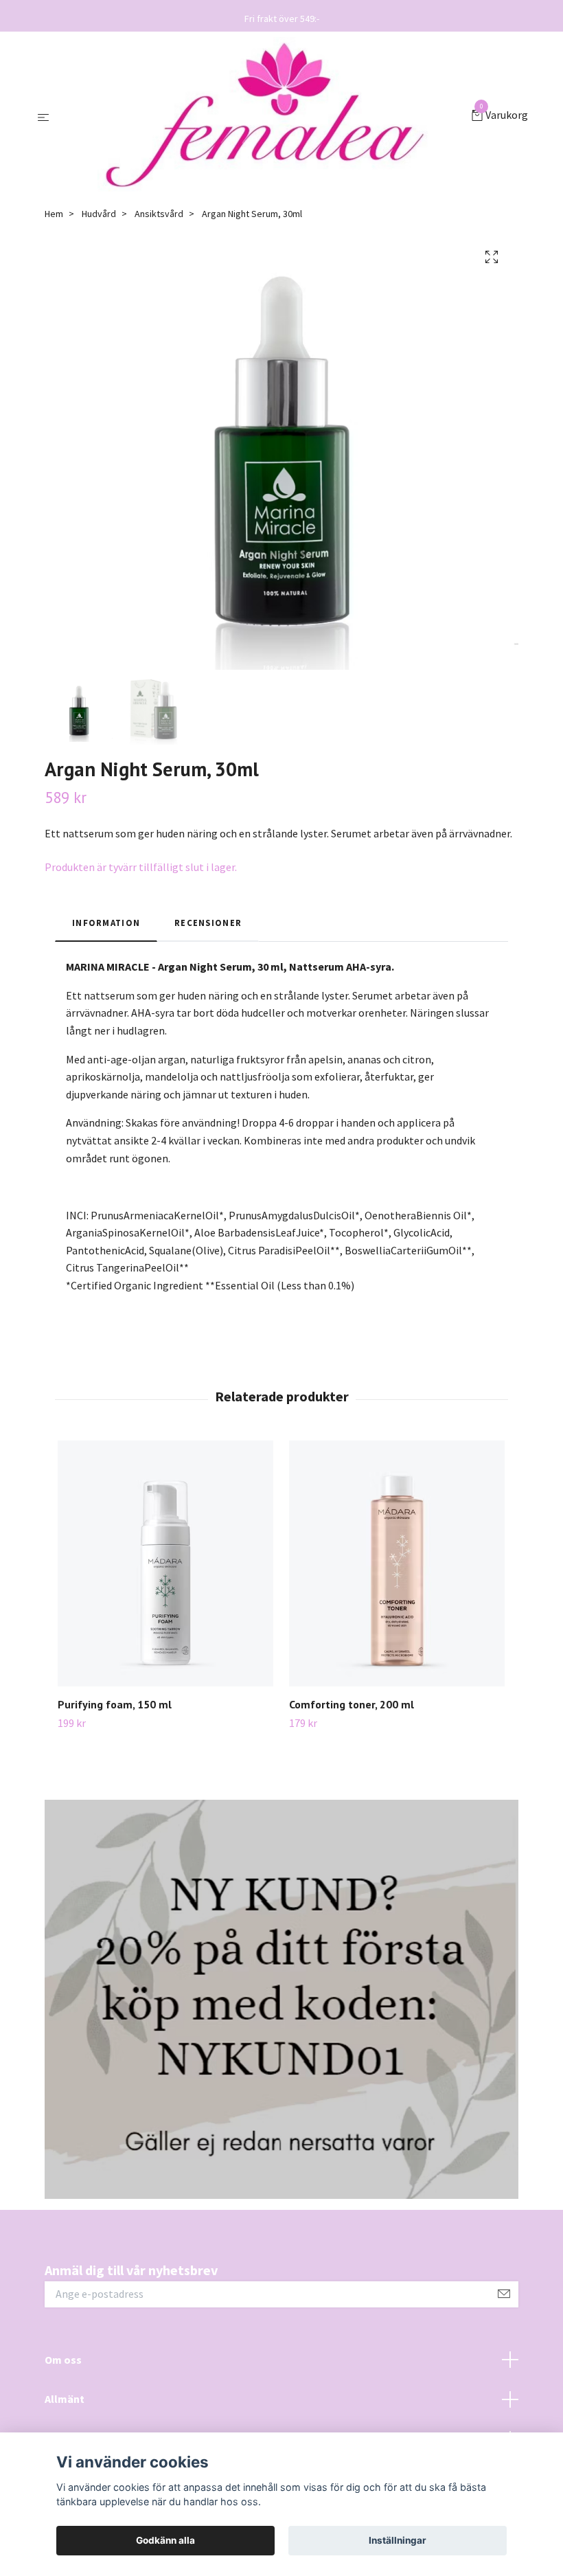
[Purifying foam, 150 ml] (165, 1563)
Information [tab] (106, 923)
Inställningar (398, 2540)
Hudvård (99, 214)
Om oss (63, 2360)
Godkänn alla (165, 2540)
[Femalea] (263, 116)
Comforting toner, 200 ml (352, 1704)
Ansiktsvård (159, 214)
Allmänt (65, 2399)
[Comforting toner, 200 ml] (397, 1563)
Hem (54, 214)
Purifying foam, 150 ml (115, 1704)
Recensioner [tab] (208, 923)
